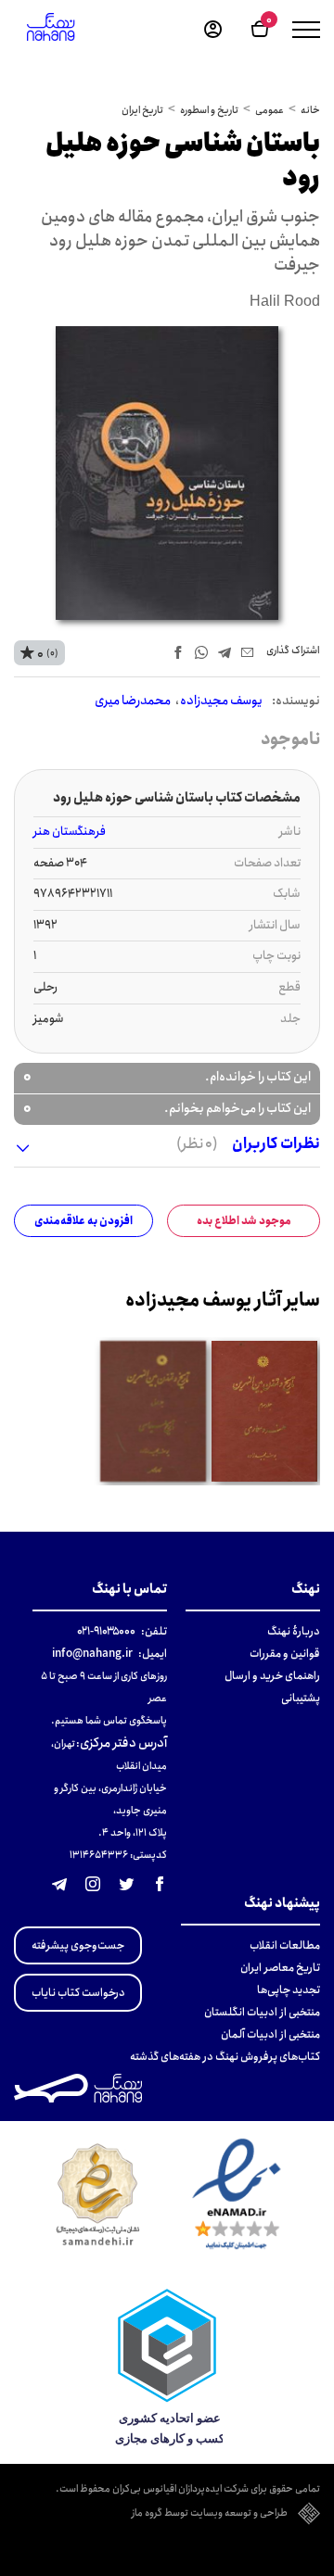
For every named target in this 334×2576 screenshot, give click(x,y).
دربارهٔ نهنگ (294, 1631)
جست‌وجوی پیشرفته (78, 1945)
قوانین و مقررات (285, 1654)
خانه (310, 110)
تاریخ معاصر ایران (280, 1968)
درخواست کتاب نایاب (78, 1993)
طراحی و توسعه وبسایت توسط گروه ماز (210, 2514)
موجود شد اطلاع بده (244, 1221)
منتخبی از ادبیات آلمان (270, 2034)
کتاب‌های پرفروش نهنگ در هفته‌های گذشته (225, 2057)
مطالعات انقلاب (285, 1945)
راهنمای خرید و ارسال (272, 1676)
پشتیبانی (301, 1698)
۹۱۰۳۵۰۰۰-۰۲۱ (106, 1631)
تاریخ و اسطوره (209, 110)
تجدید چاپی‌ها (289, 1990)
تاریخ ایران (142, 110)
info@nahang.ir (92, 1654)
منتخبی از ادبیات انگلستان (262, 2012)
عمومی (270, 110)
